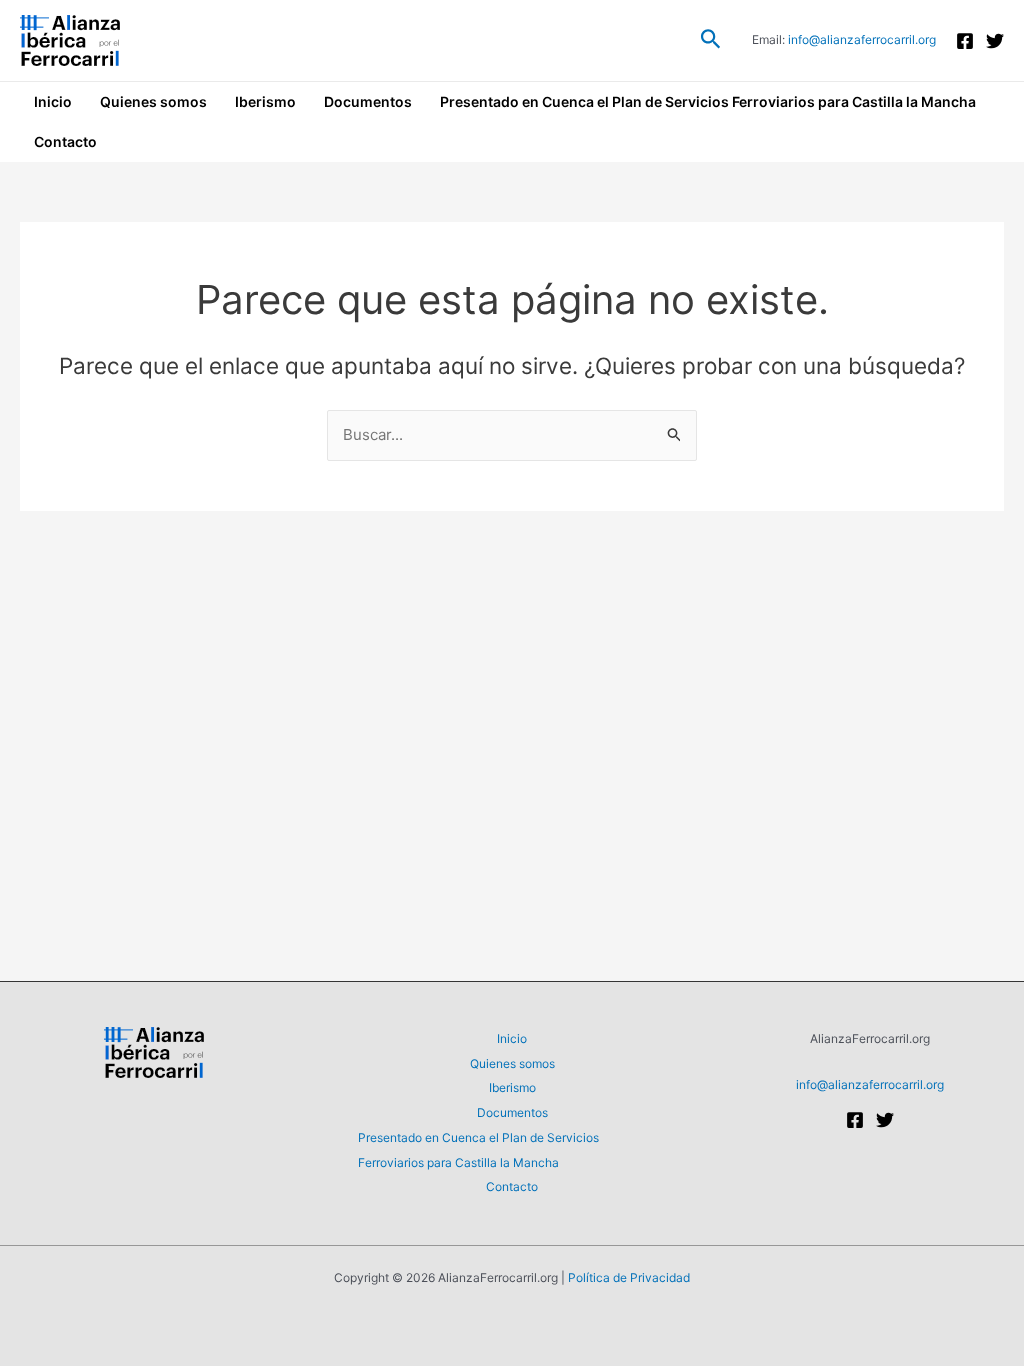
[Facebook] (965, 41)
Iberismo (265, 101)
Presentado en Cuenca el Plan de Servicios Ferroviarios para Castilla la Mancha (708, 101)
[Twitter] (995, 41)
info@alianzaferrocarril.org (862, 39)
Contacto (65, 141)
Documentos (368, 101)
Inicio (53, 101)
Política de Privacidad (629, 1277)
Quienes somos (153, 101)
